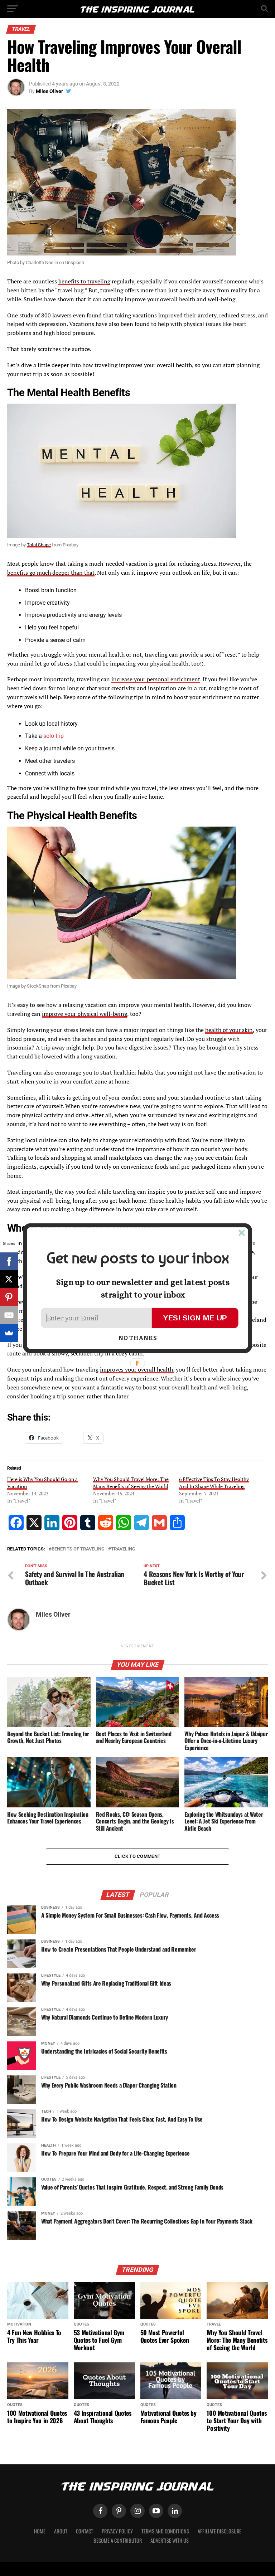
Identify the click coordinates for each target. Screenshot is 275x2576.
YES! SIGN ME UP (195, 1317)
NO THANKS (138, 1338)
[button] (137, 1258)
